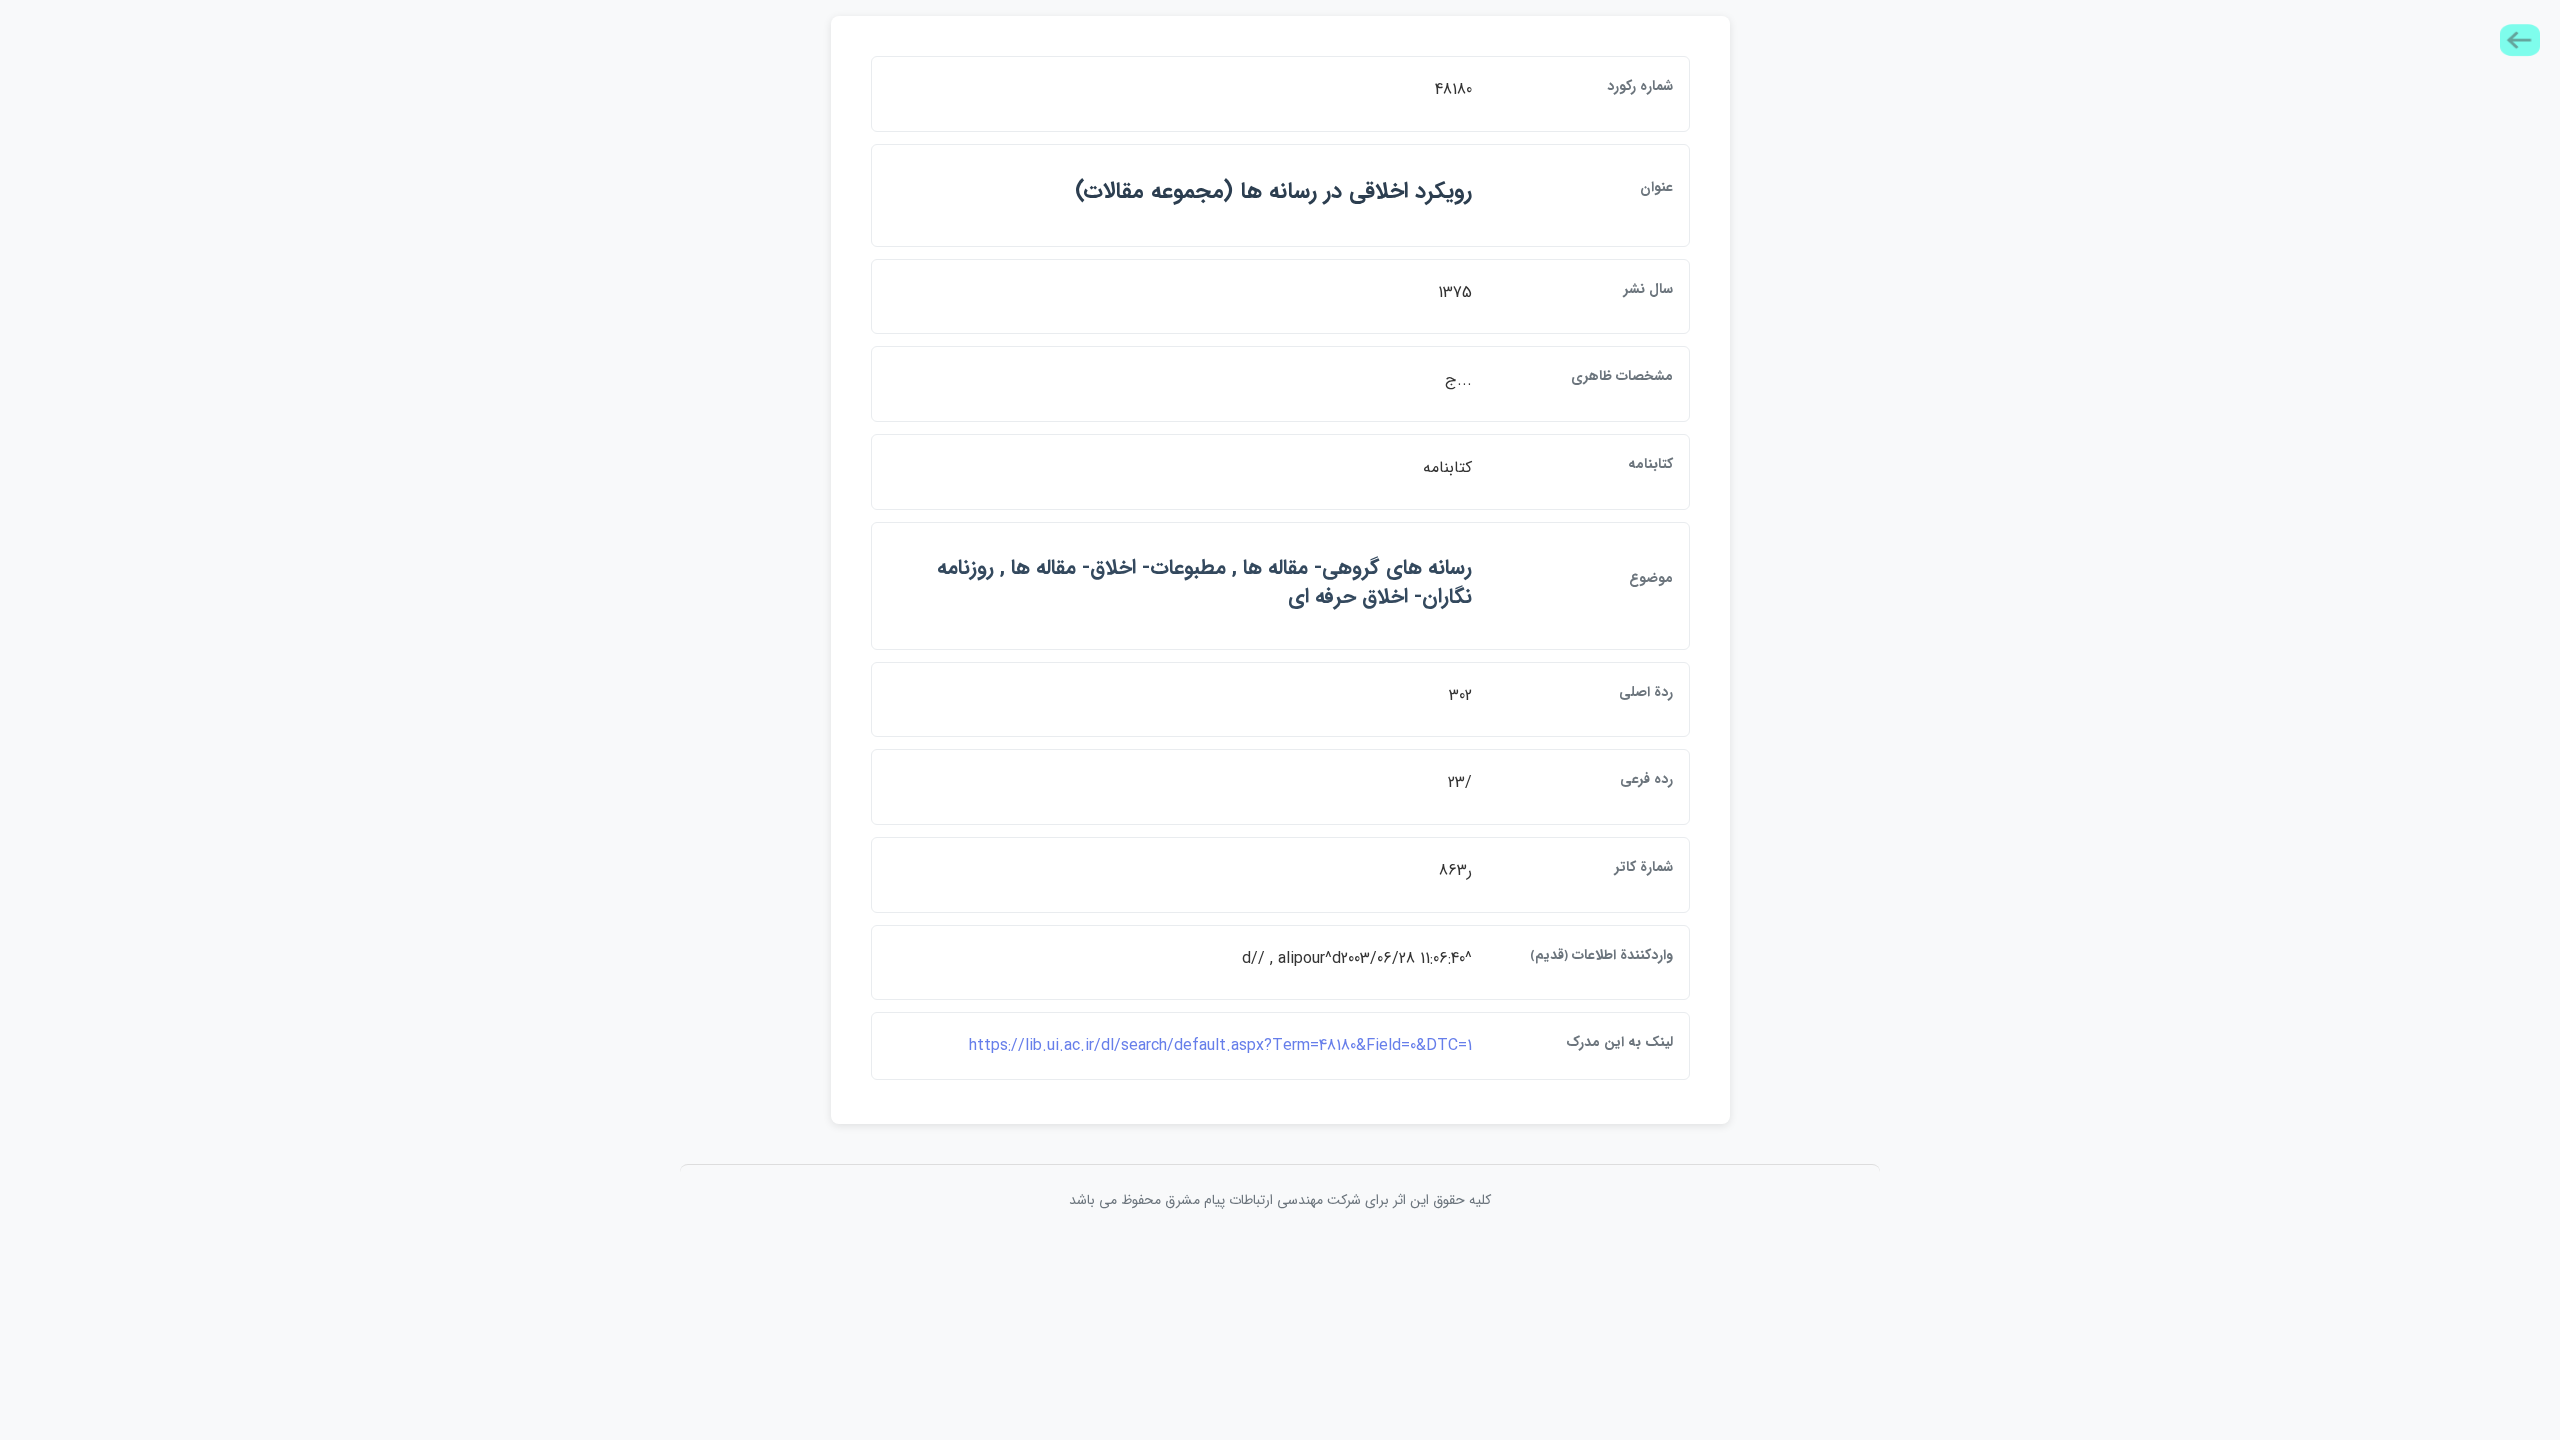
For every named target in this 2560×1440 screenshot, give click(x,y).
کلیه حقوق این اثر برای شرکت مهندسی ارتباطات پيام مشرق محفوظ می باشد (1280, 1200)
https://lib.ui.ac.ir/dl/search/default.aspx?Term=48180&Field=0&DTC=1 (1220, 1045)
